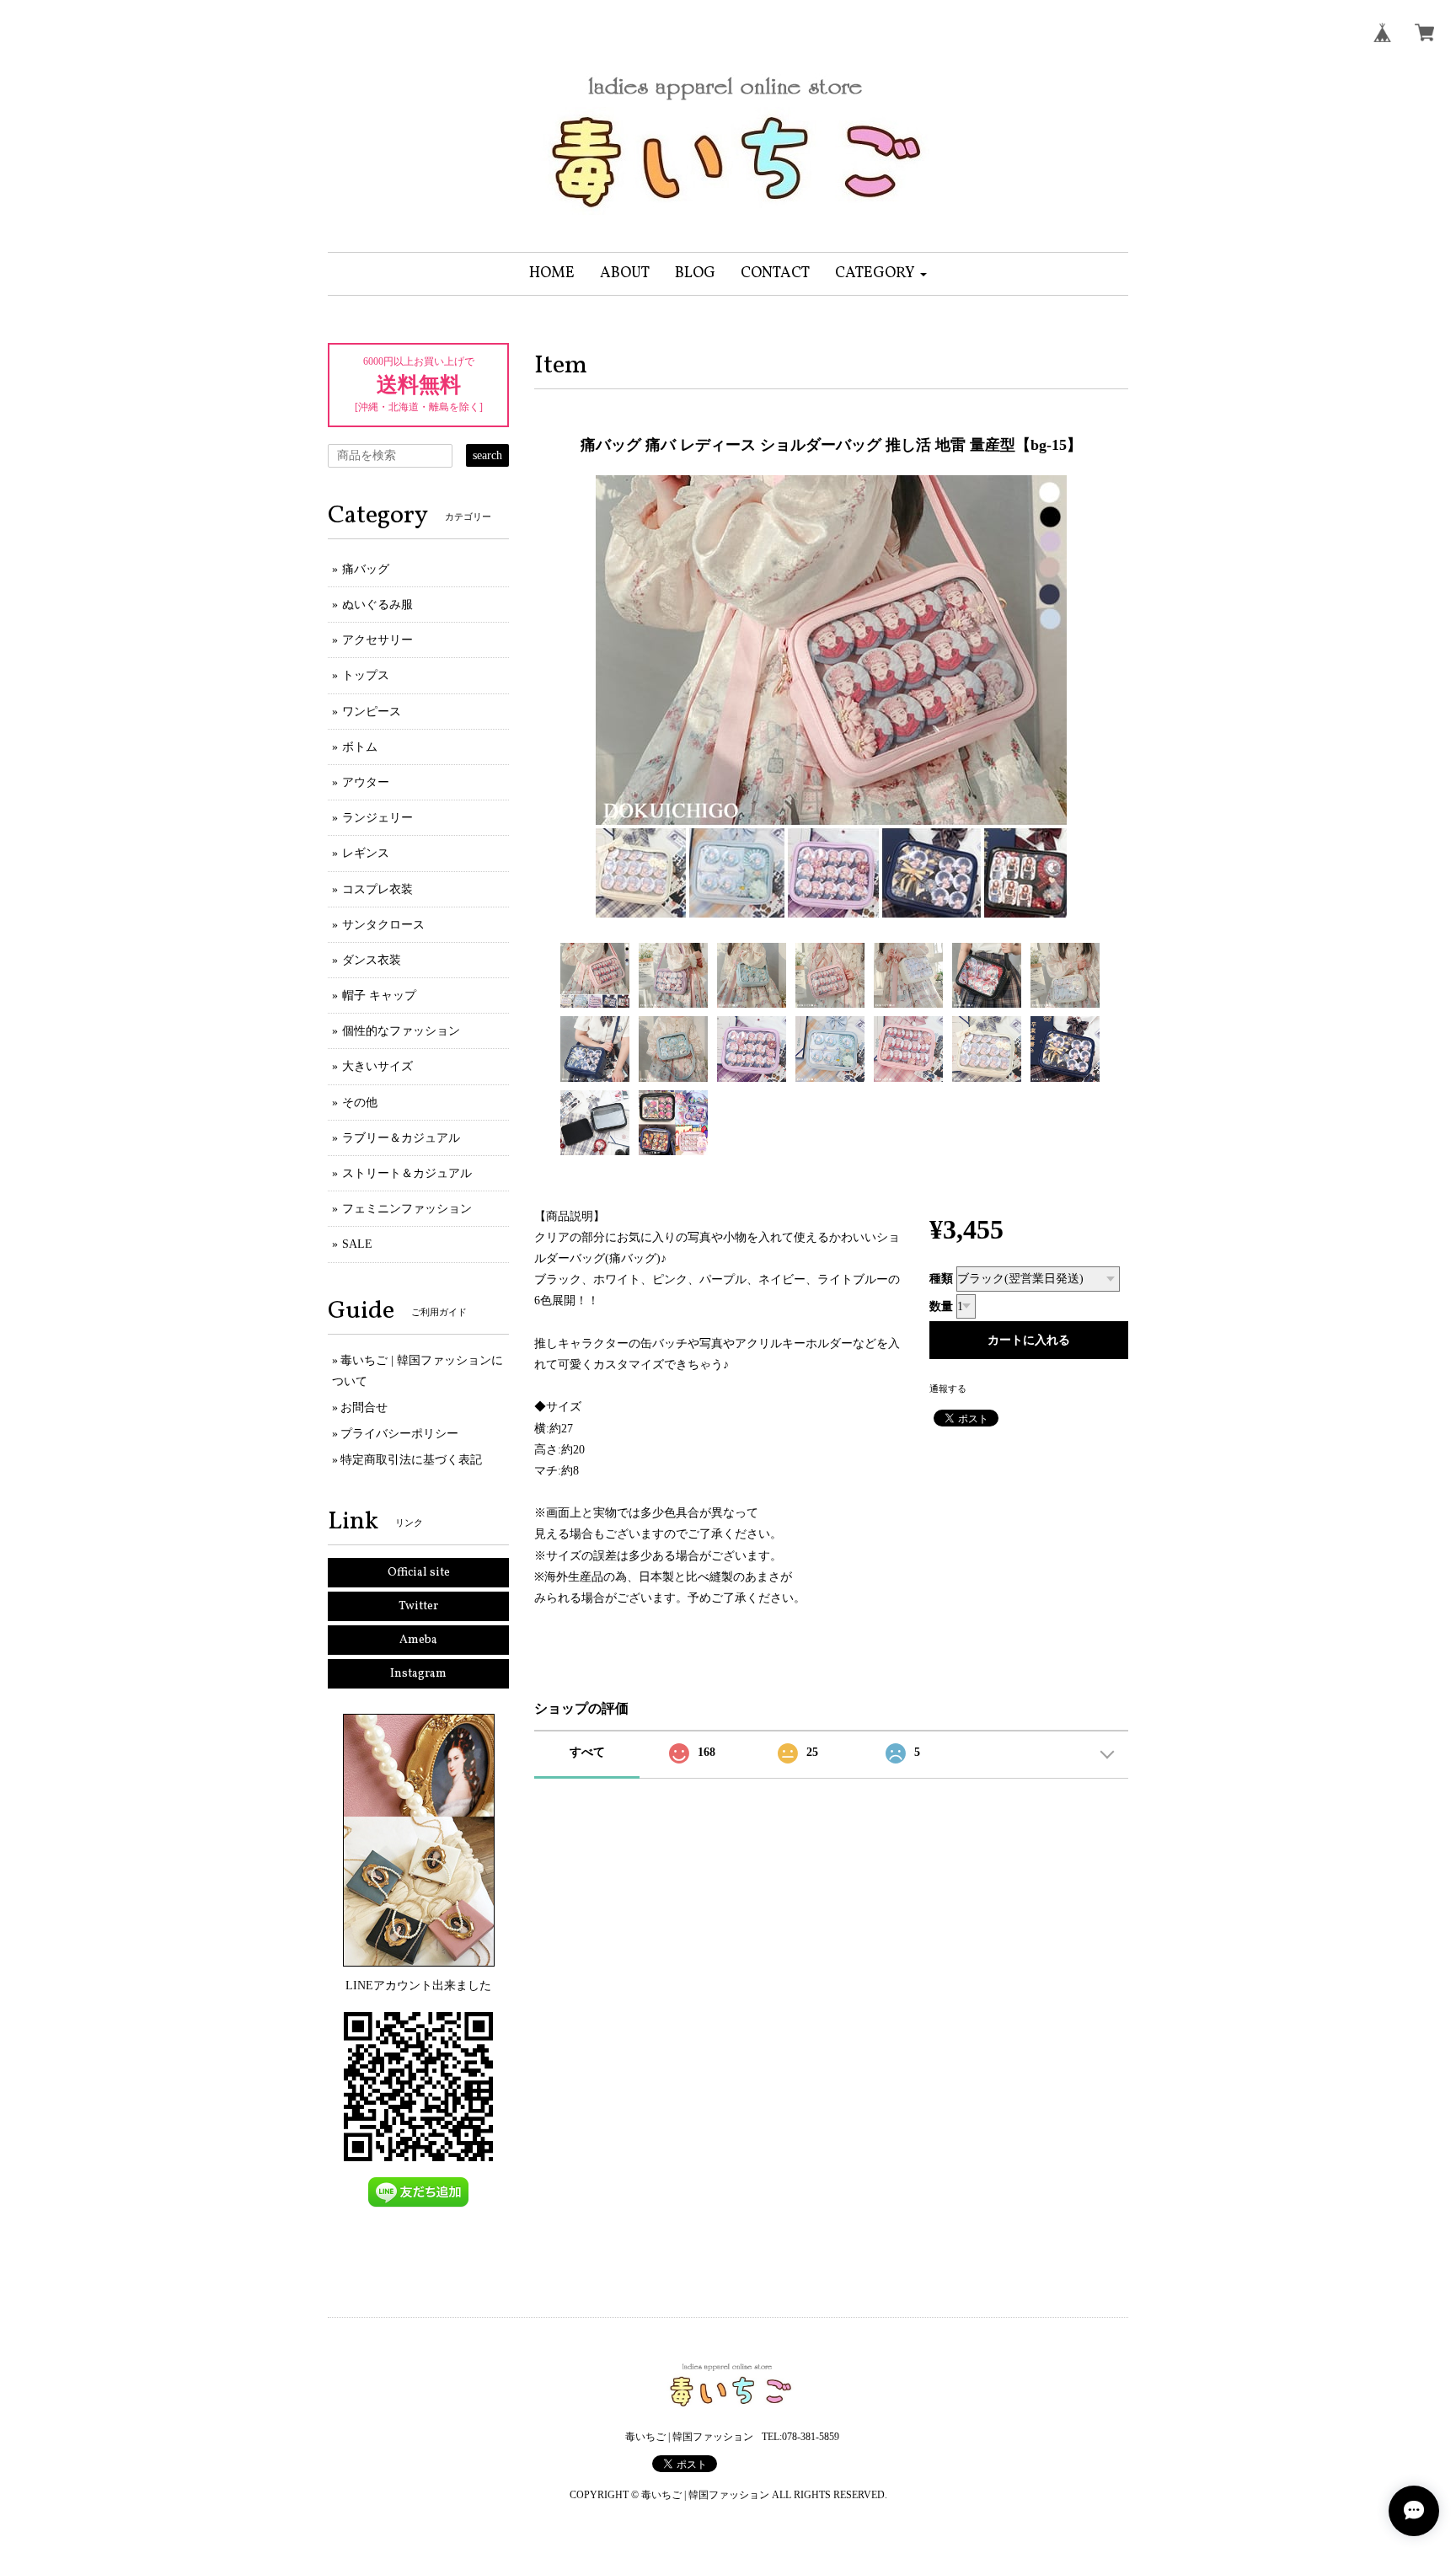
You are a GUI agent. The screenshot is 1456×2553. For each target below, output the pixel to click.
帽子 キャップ (379, 996)
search (487, 455)
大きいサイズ (377, 1066)
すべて (587, 1752)
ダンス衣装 (372, 960)
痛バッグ (366, 569)
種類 (941, 1279)
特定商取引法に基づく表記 (411, 1460)
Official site (419, 1573)
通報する (948, 1389)
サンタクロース (383, 925)
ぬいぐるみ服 (377, 605)
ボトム (360, 747)
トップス (366, 675)
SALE (357, 1244)
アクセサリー (377, 640)
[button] (881, 274)
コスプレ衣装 (377, 889)
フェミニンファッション (407, 1209)
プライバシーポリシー (399, 1434)
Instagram (418, 1674)
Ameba (418, 1640)
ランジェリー (377, 818)
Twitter (418, 1606)
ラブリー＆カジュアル (401, 1138)
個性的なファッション (401, 1031)
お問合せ (364, 1408)
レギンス (366, 853)
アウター (366, 782)
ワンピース (372, 712)
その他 (360, 1103)
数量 (941, 1306)
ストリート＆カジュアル (407, 1173)
